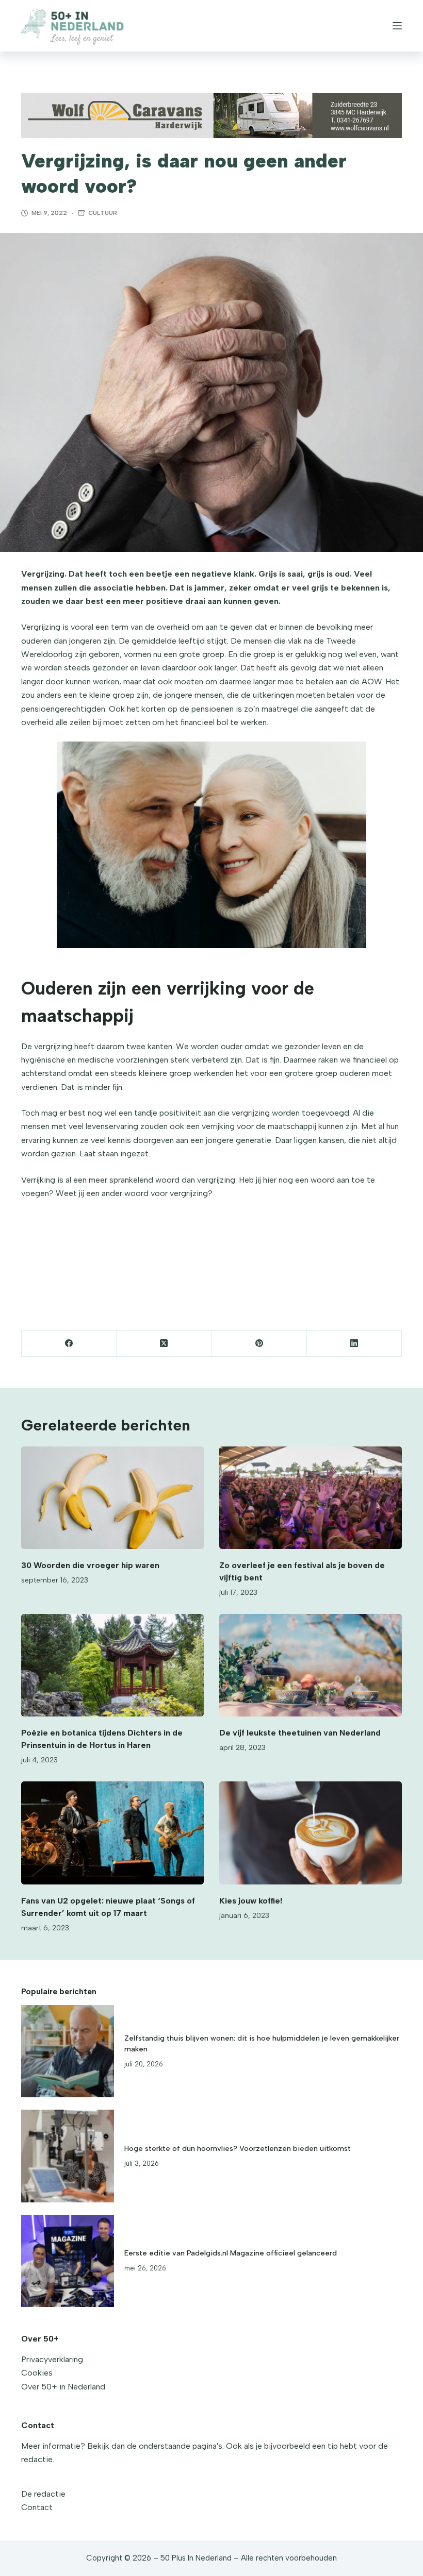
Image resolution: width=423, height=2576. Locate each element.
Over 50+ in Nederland (63, 2387)
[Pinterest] (259, 1344)
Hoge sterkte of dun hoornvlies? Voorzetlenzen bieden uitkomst (238, 2148)
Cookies (37, 2373)
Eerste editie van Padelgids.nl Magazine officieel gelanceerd (231, 2253)
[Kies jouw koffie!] (311, 1833)
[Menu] (397, 26)
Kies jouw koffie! (251, 1901)
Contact (37, 2507)
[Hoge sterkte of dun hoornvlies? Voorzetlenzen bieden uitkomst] (68, 2156)
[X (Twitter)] (164, 1344)
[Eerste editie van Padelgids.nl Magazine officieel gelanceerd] (68, 2261)
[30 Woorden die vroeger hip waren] (112, 1498)
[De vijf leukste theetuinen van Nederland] (311, 1665)
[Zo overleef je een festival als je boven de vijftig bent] (311, 1498)
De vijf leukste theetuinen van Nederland (300, 1733)
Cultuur (103, 213)
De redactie (43, 2494)
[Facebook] (69, 1344)
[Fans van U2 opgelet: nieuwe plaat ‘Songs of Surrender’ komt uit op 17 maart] (112, 1833)
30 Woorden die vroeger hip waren (90, 1565)
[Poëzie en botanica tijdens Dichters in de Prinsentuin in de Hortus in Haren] (112, 1665)
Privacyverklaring (52, 2359)
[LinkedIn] (354, 1344)
